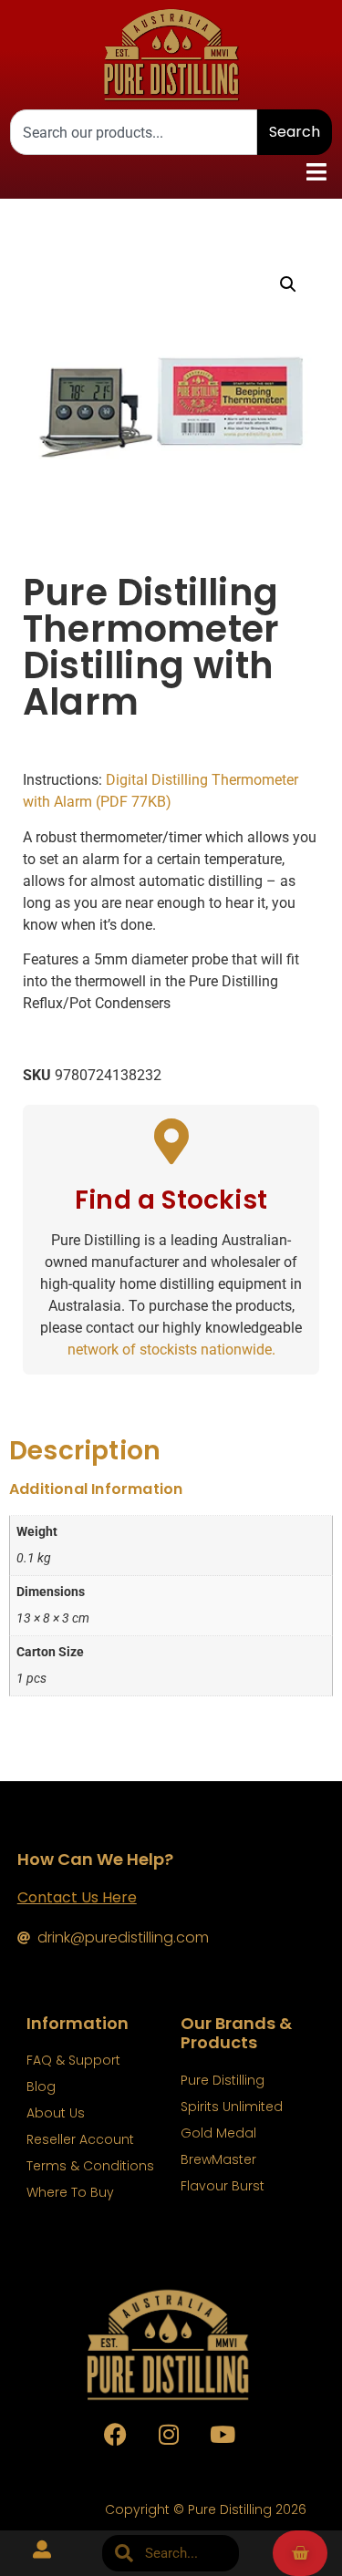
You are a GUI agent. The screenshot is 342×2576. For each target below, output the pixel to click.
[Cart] (300, 2553)
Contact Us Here (77, 1897)
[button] (316, 172)
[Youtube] (223, 2435)
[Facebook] (115, 2435)
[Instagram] (169, 2435)
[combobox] (134, 132)
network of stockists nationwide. (171, 1350)
